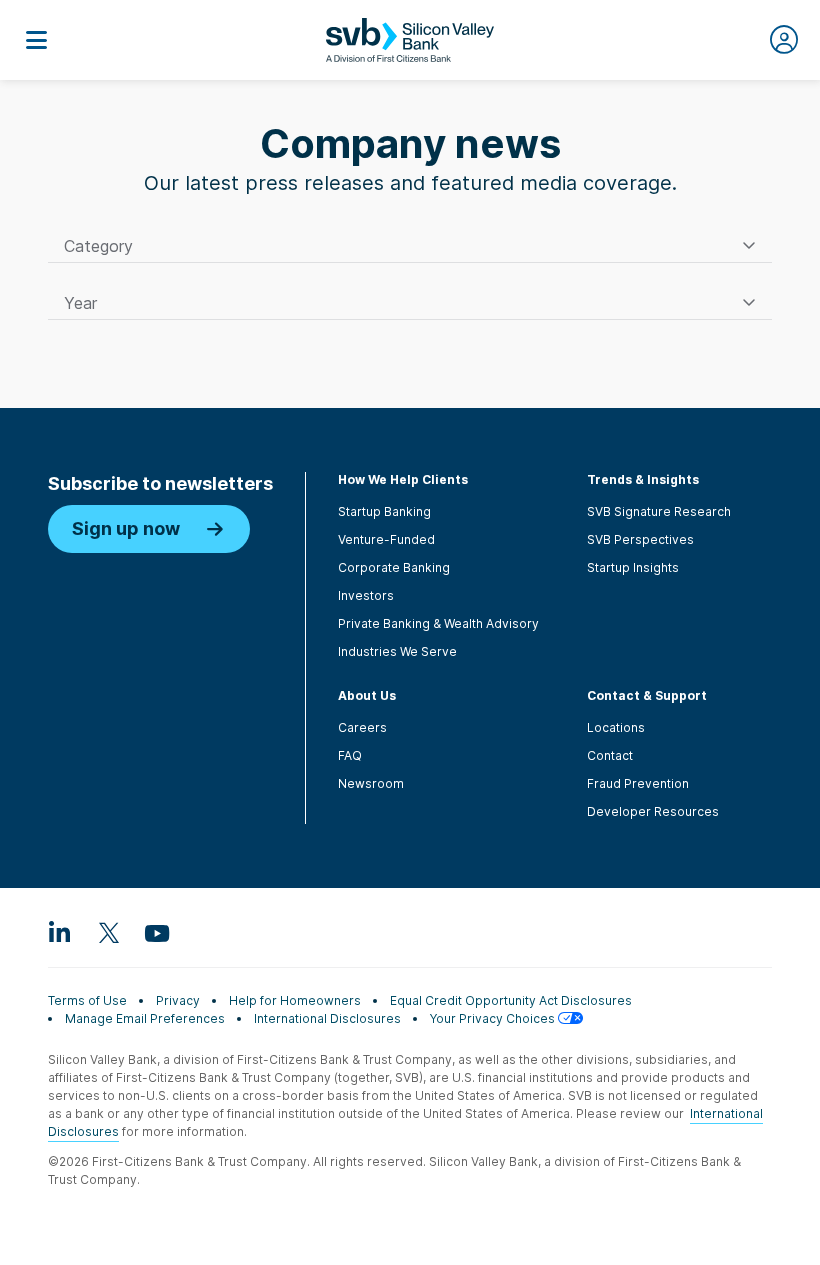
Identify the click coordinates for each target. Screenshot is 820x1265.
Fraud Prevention (638, 783)
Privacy (178, 1000)
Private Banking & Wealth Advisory (438, 623)
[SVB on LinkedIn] (60, 932)
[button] (410, 246)
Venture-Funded (386, 539)
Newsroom (371, 783)
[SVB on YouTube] (156, 932)
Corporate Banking (394, 567)
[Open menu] (36, 40)
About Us (367, 695)
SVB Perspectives (640, 539)
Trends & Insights (643, 479)
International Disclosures (327, 1018)
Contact (610, 755)
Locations (616, 727)
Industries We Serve (397, 651)
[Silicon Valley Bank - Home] (410, 40)
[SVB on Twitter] (108, 932)
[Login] (784, 40)
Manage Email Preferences (145, 1018)
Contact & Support (647, 695)
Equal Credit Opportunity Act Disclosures (511, 1000)
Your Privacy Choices (494, 1018)
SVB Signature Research (659, 511)
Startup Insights (633, 567)
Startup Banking (384, 511)
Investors (366, 595)
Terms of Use (87, 1000)
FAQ (350, 755)
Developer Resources (653, 811)
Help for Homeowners (295, 1000)
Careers (362, 727)
